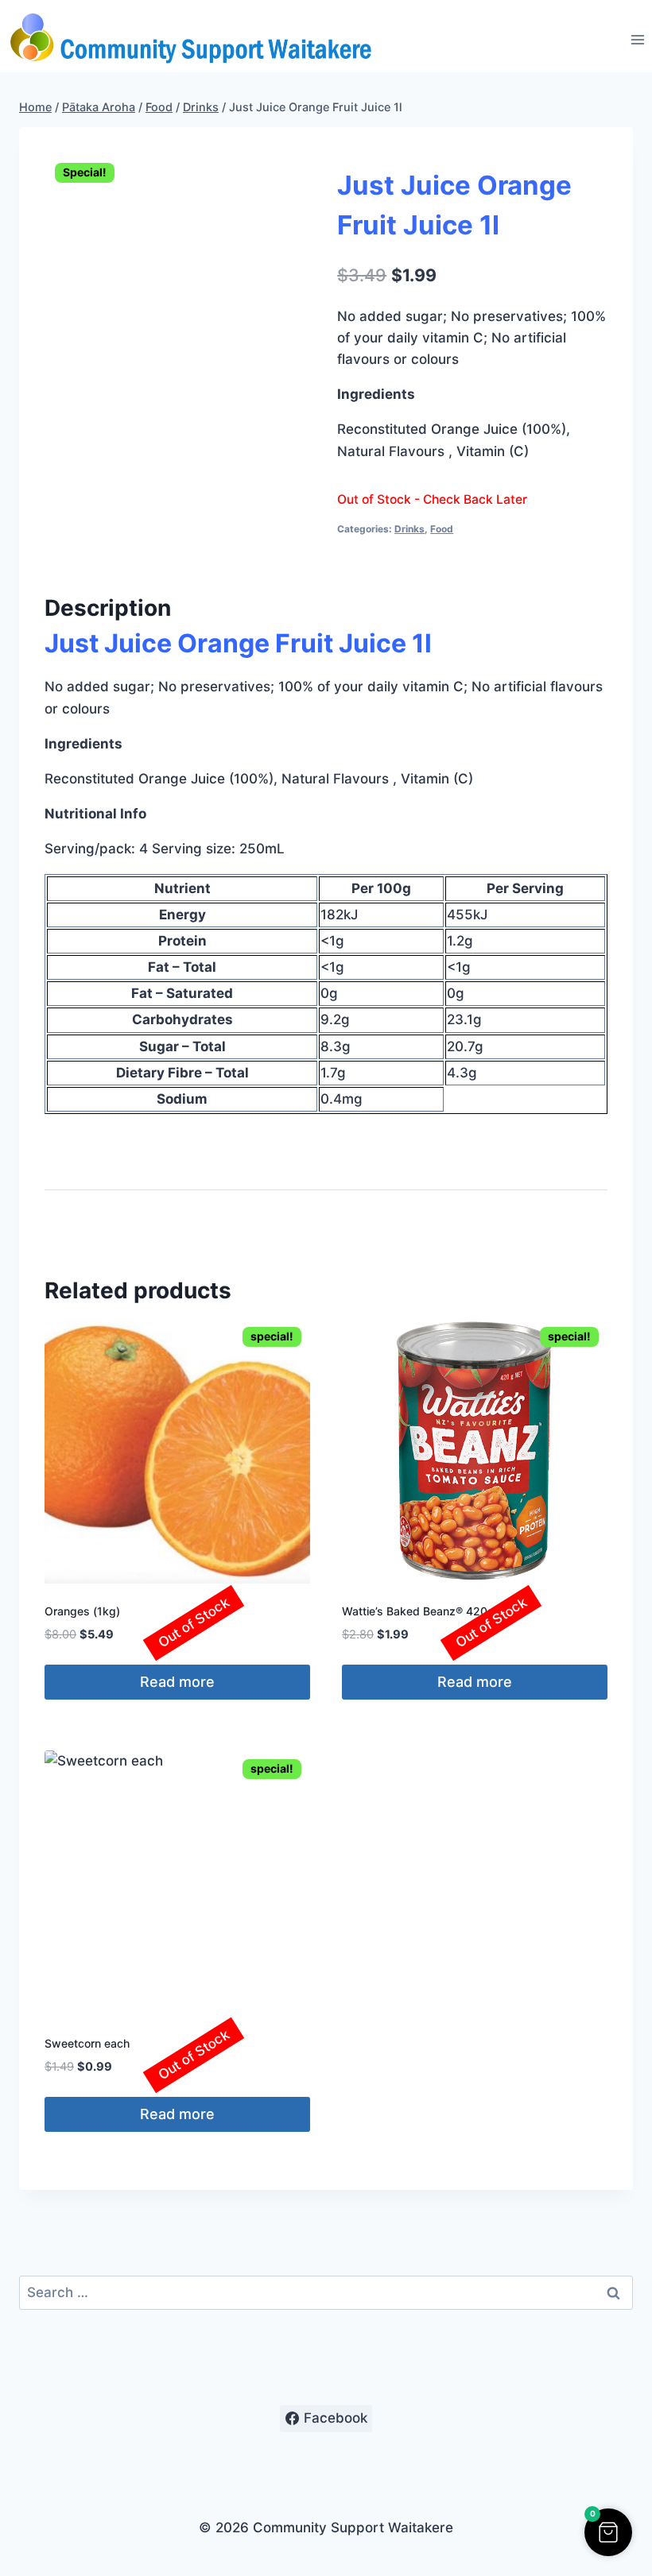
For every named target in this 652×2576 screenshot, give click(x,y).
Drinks (409, 529)
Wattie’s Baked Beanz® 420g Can (430, 1611)
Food (442, 529)
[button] (608, 2532)
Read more (177, 1682)
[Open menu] (637, 40)
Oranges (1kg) (82, 1611)
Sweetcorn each (87, 2043)
